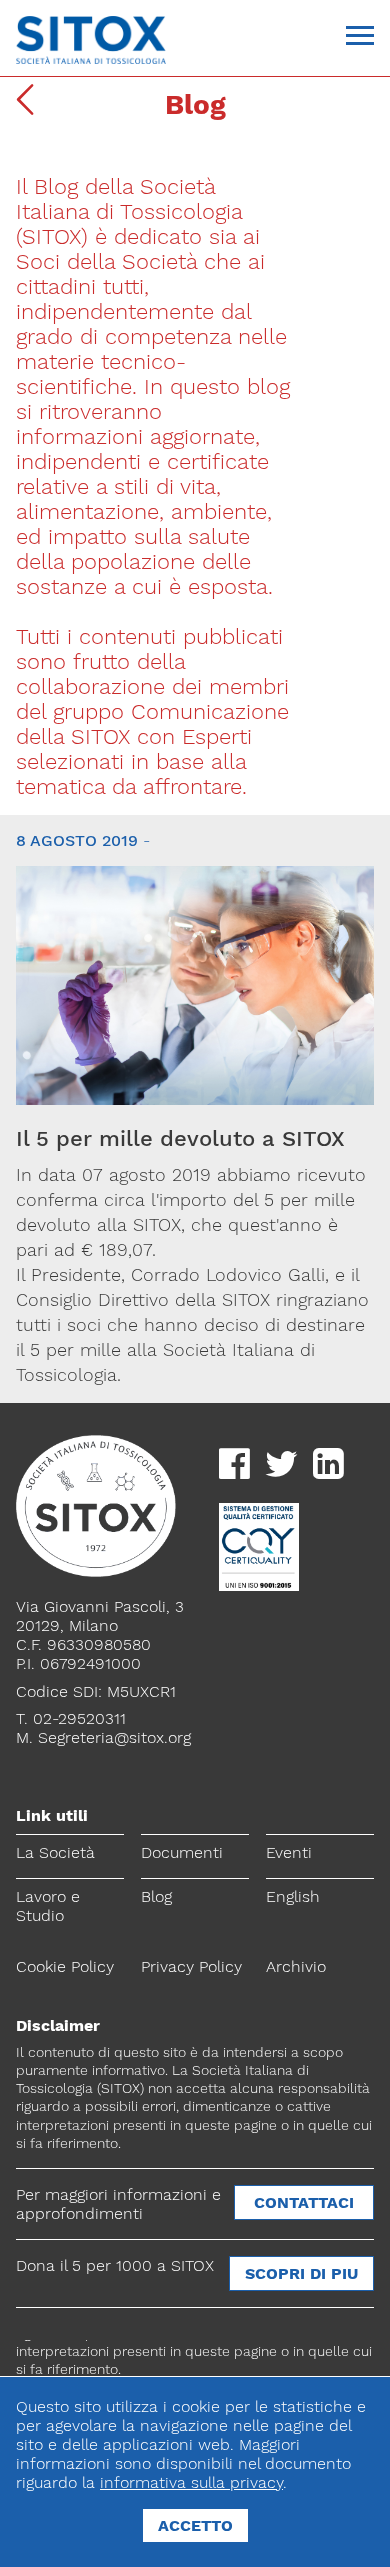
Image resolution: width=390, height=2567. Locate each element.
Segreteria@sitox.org (114, 1737)
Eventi (289, 1852)
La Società (55, 1852)
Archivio (296, 1966)
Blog (156, 1896)
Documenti (182, 1852)
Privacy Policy (191, 1966)
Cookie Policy (65, 1966)
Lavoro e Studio (48, 1906)
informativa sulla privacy (191, 2482)
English (293, 1896)
